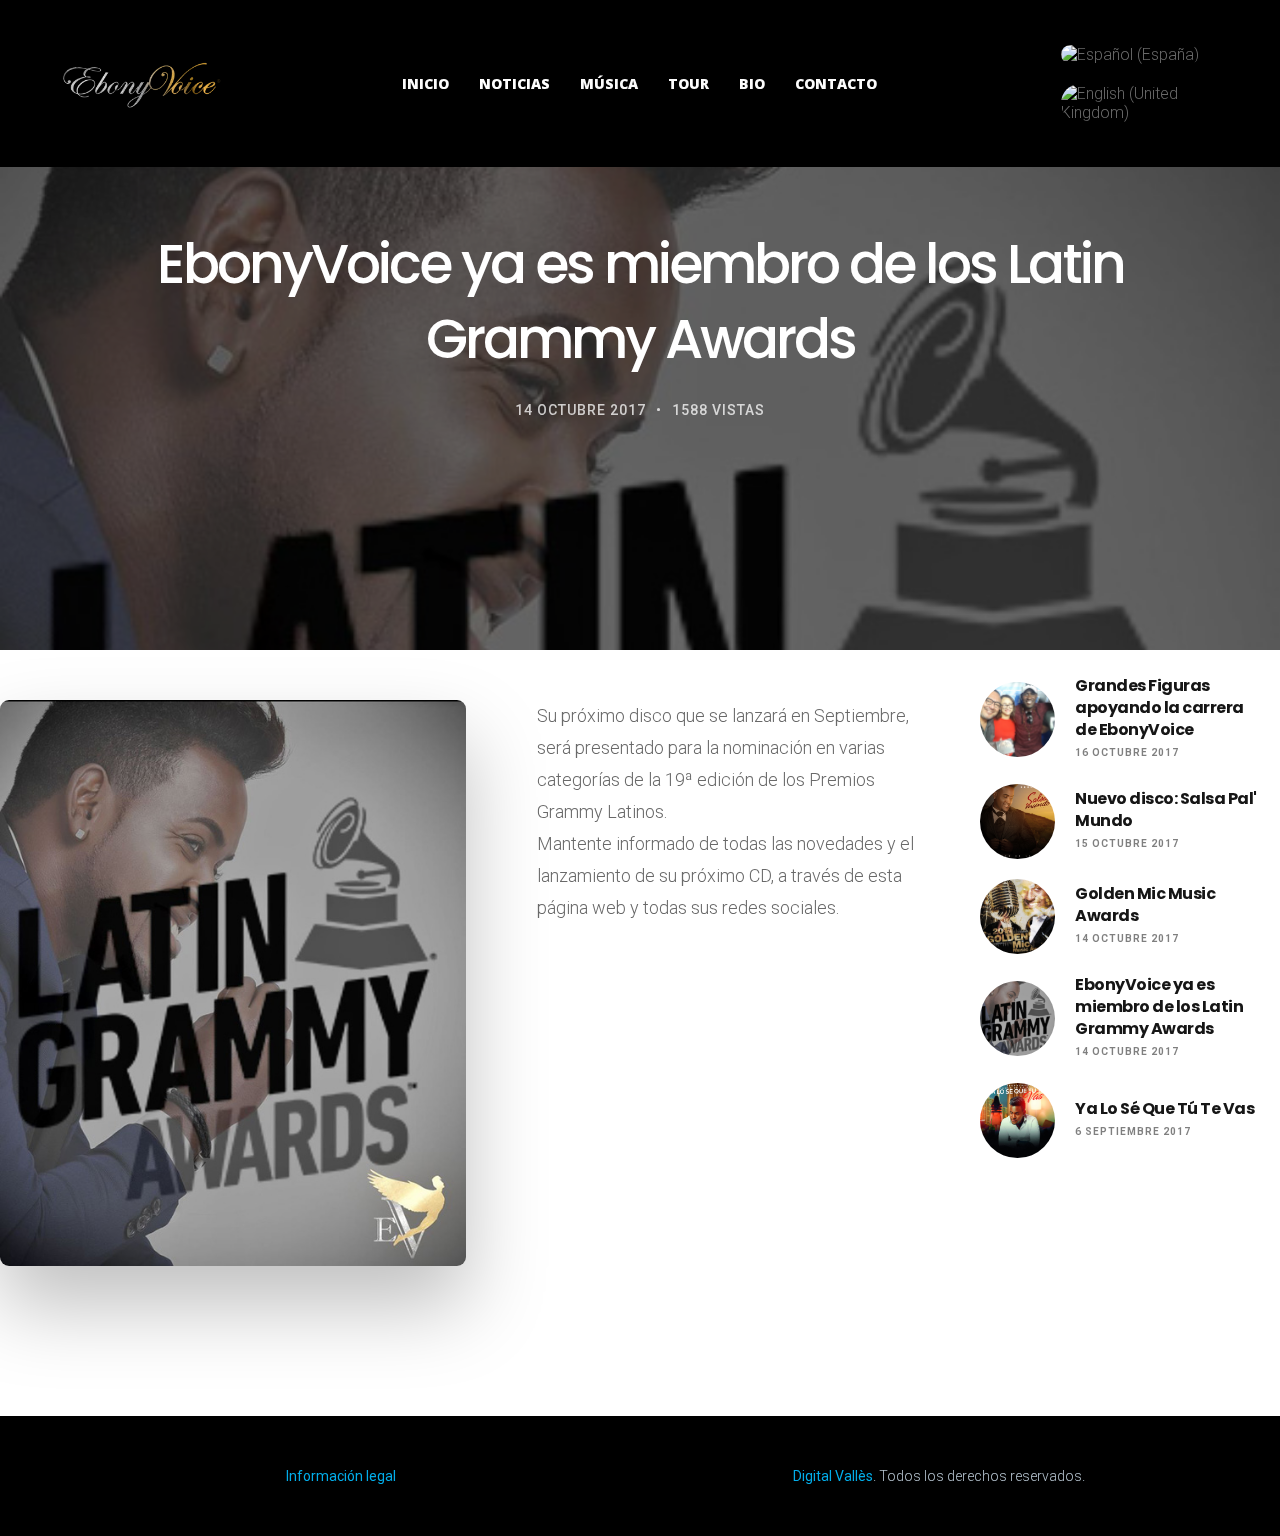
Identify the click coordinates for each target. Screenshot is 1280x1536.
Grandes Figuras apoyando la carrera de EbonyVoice (1159, 708)
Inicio (425, 83)
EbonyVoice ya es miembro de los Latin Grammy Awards (1159, 1007)
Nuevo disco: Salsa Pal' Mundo (1166, 810)
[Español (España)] (1130, 54)
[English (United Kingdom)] (1138, 103)
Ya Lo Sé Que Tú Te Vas (1164, 1109)
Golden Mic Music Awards (1145, 905)
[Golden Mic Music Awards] (1017, 916)
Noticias (514, 83)
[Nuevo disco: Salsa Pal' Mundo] (1017, 821)
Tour (688, 83)
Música (609, 83)
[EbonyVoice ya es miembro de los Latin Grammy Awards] (1017, 1018)
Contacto (836, 83)
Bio (752, 83)
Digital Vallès (833, 1476)
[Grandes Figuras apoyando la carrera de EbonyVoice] (1017, 719)
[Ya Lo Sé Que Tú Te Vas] (1017, 1120)
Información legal (341, 1476)
